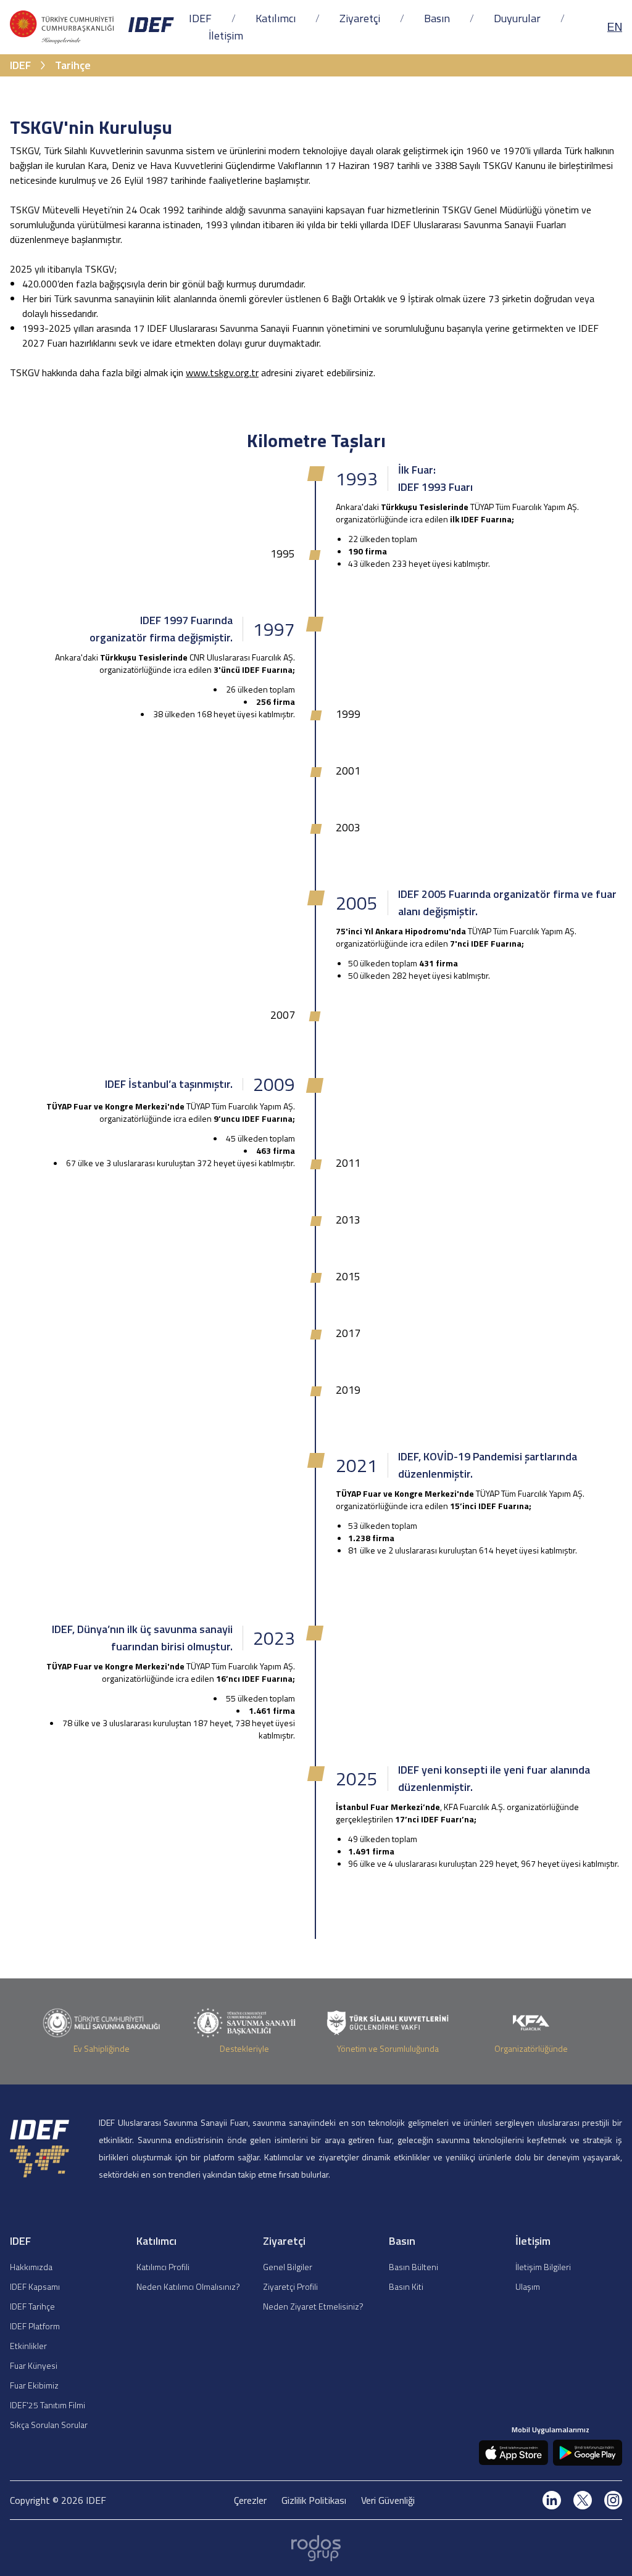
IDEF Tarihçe (32, 2306)
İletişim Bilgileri (543, 2267)
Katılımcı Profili (163, 2267)
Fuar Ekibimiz (34, 2385)
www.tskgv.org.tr (222, 372)
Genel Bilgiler (288, 2267)
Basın (437, 18)
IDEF (200, 18)
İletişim (226, 35)
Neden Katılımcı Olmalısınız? (188, 2286)
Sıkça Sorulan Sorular (49, 2425)
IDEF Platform (35, 2326)
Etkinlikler (28, 2346)
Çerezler (250, 2500)
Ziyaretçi (360, 18)
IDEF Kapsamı (35, 2286)
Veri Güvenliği (388, 2500)
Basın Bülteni (414, 2267)
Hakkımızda (31, 2267)
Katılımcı (276, 18)
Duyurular (517, 18)
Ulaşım (528, 2286)
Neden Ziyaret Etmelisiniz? (313, 2306)
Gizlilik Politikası (314, 2500)
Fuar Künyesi (34, 2365)
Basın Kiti (406, 2286)
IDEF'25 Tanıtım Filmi (48, 2405)
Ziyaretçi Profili (290, 2286)
